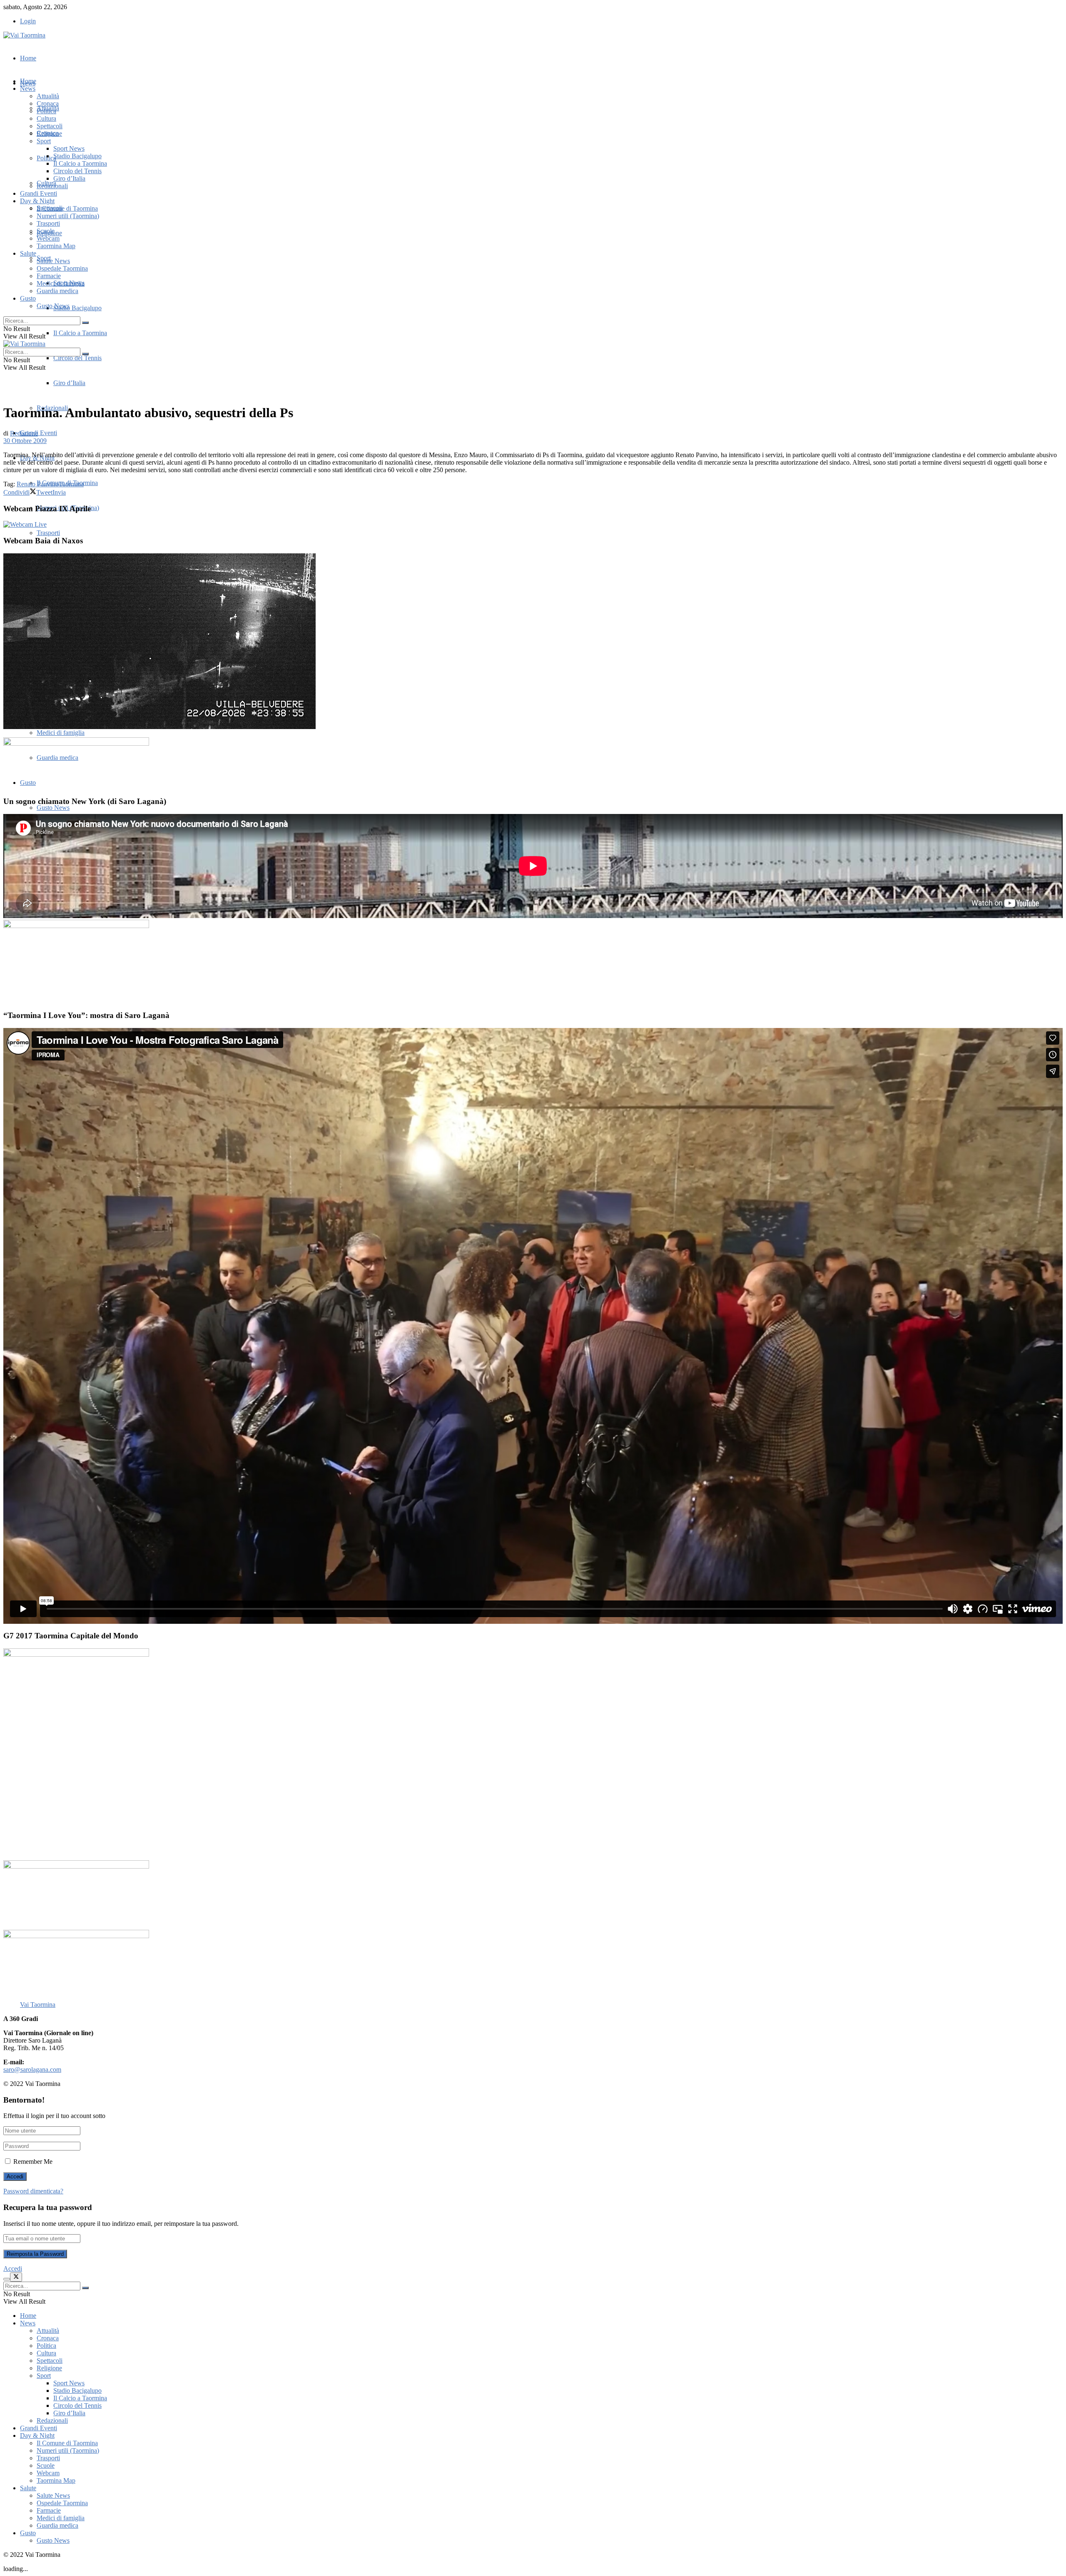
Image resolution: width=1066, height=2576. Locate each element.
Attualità (48, 96)
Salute (28, 253)
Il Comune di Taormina (67, 208)
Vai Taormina (38, 2005)
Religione (49, 133)
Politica (46, 111)
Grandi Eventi (39, 433)
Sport (44, 141)
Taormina (71, 484)
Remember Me (33, 2162)
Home (28, 58)
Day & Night (37, 201)
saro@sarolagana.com (32, 2070)
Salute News (53, 261)
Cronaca (48, 103)
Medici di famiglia (61, 733)
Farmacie (49, 276)
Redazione (24, 433)
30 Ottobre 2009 (25, 441)
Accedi (13, 2269)
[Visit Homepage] (24, 35)
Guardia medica (57, 291)
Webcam (48, 238)
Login (28, 21)
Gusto (28, 298)
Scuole (46, 231)
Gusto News (53, 808)
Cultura (46, 118)
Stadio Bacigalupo (77, 308)
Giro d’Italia (69, 383)
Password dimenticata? (33, 2191)
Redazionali (52, 186)
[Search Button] (85, 323)
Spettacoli (50, 126)
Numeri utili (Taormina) (68, 216)
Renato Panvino (38, 484)
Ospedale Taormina (62, 268)
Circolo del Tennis (77, 358)
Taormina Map (56, 246)
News (28, 88)
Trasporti (48, 533)
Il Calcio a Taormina (80, 333)
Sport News (69, 148)
